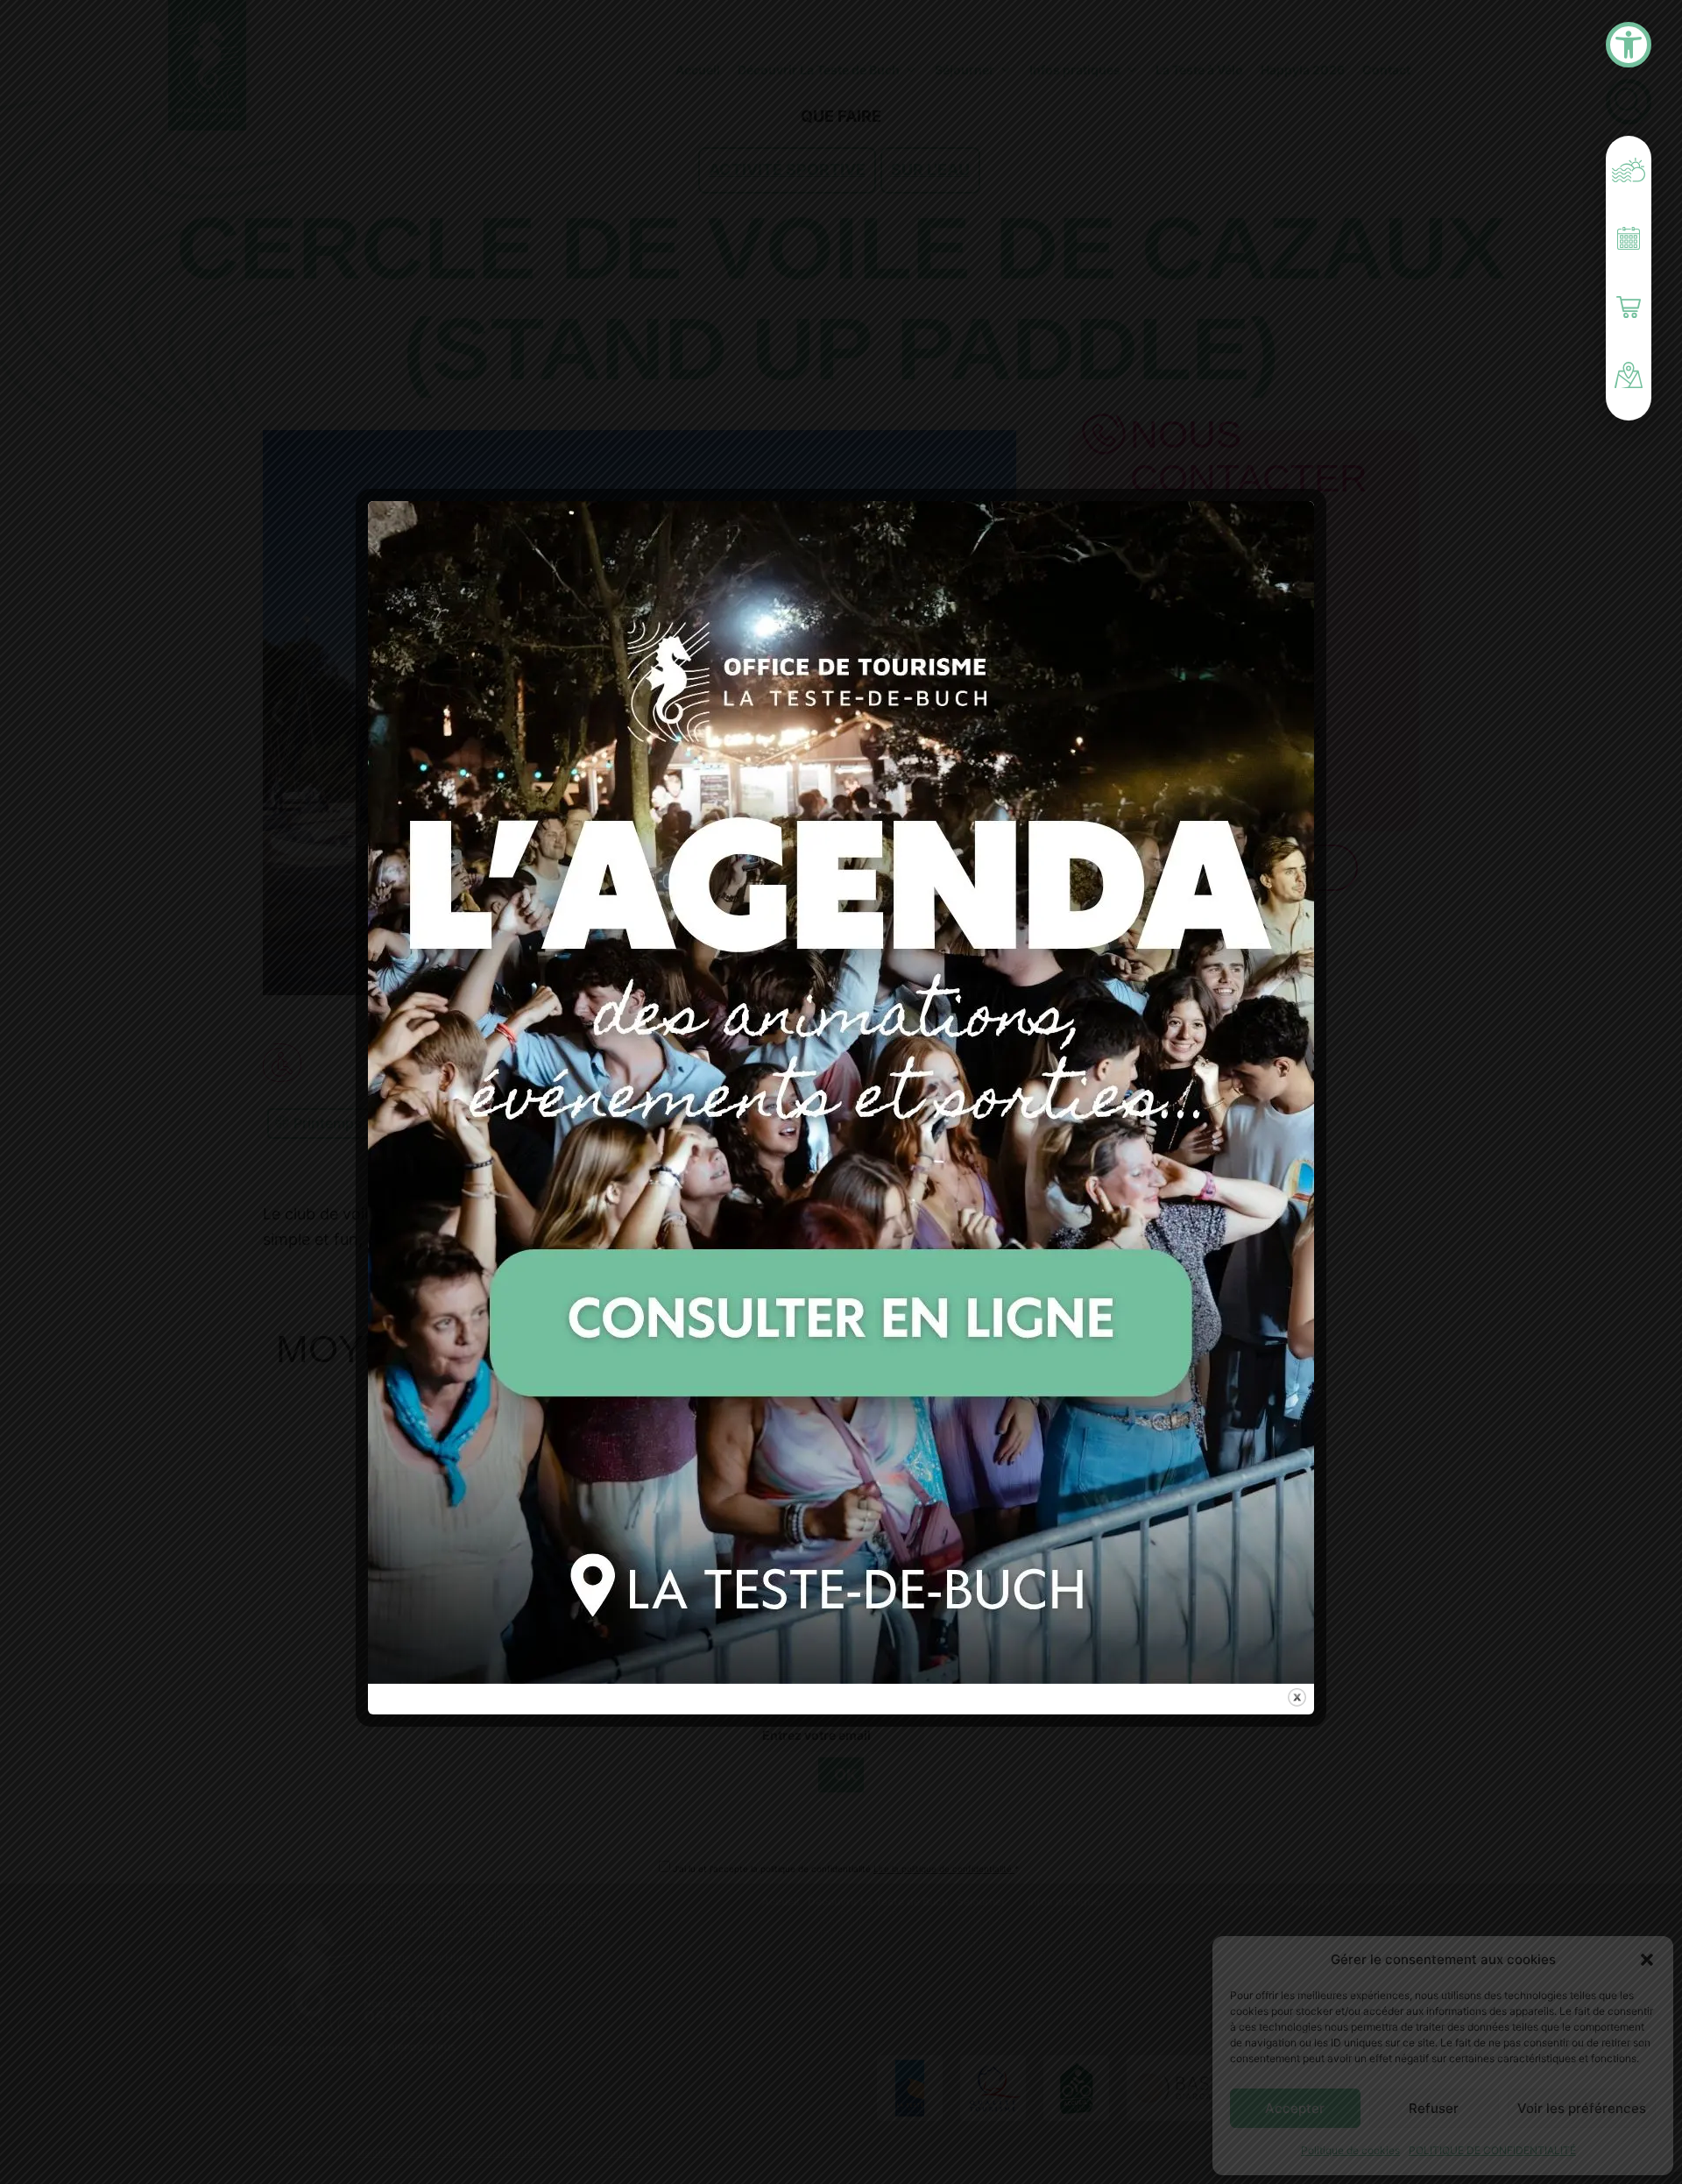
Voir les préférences (1582, 2108)
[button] (1647, 1960)
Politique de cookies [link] (1350, 2150)
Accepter (1295, 2108)
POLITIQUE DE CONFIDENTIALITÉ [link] (1492, 2150)
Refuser (1434, 2108)
